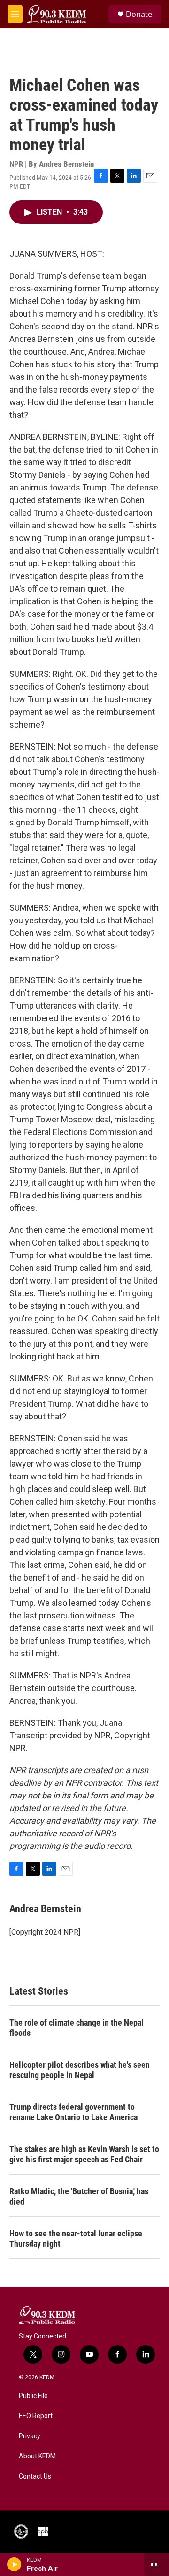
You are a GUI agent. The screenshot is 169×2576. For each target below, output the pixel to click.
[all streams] (157, 2564)
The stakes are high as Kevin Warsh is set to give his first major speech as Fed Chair (84, 2154)
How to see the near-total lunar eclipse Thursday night (76, 2238)
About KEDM (37, 2456)
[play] (14, 2564)
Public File (33, 2396)
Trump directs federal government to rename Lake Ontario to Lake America (73, 2112)
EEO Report (36, 2416)
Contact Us (35, 2476)
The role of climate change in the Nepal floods (77, 2028)
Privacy (30, 2436)
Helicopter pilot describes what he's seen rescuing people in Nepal (80, 2070)
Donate (139, 14)
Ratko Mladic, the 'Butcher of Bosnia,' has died (79, 2196)
